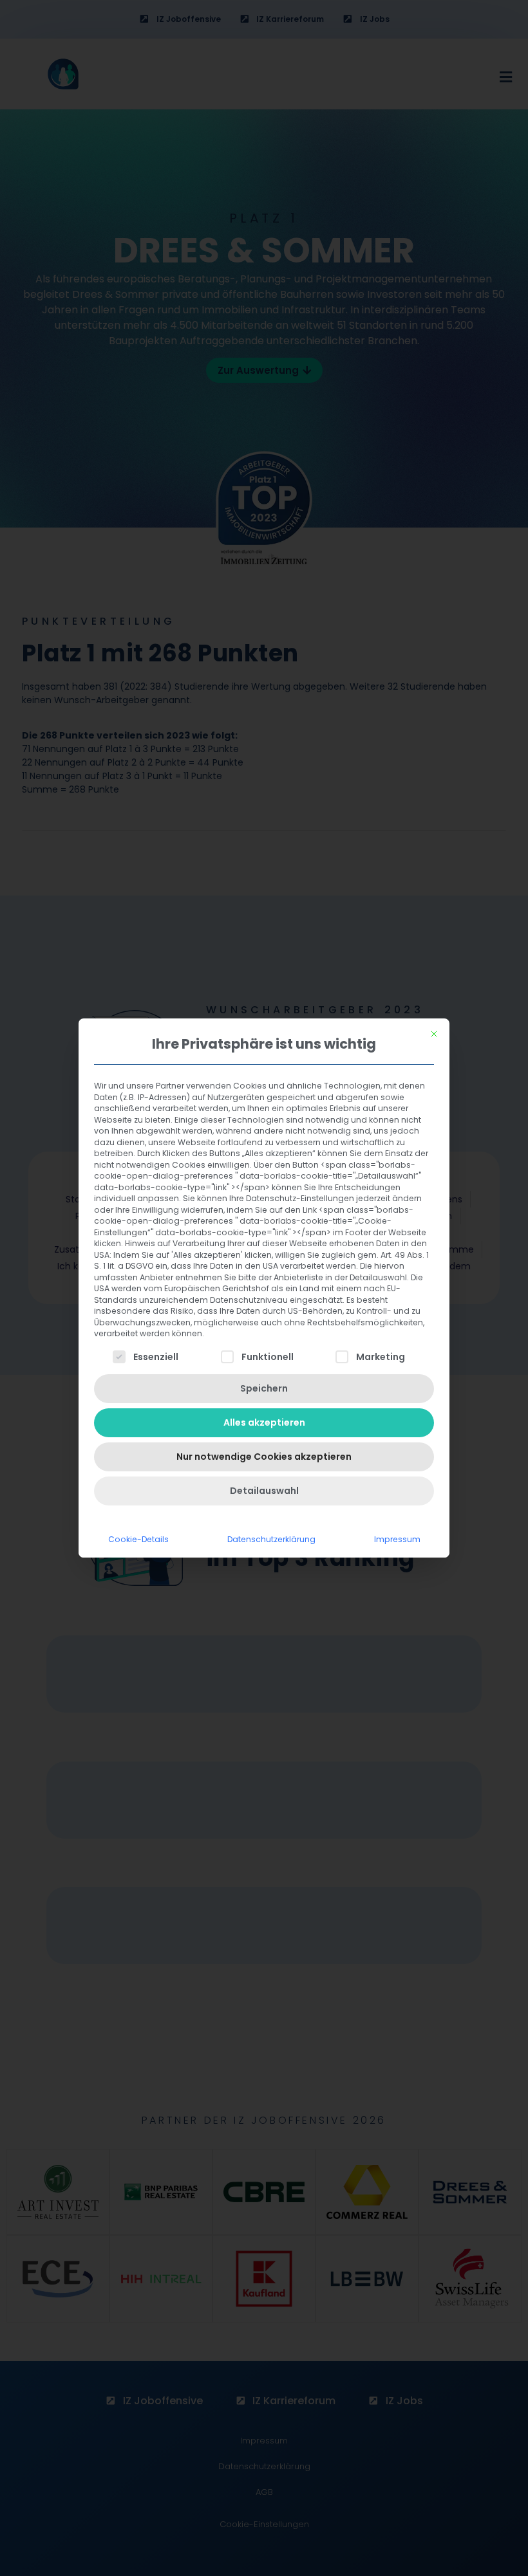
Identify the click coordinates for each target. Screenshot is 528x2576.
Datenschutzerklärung (271, 1539)
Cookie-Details (138, 1539)
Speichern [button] (264, 1388)
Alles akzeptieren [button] (264, 1422)
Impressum (397, 1539)
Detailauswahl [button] (264, 1491)
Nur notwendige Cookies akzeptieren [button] (264, 1457)
